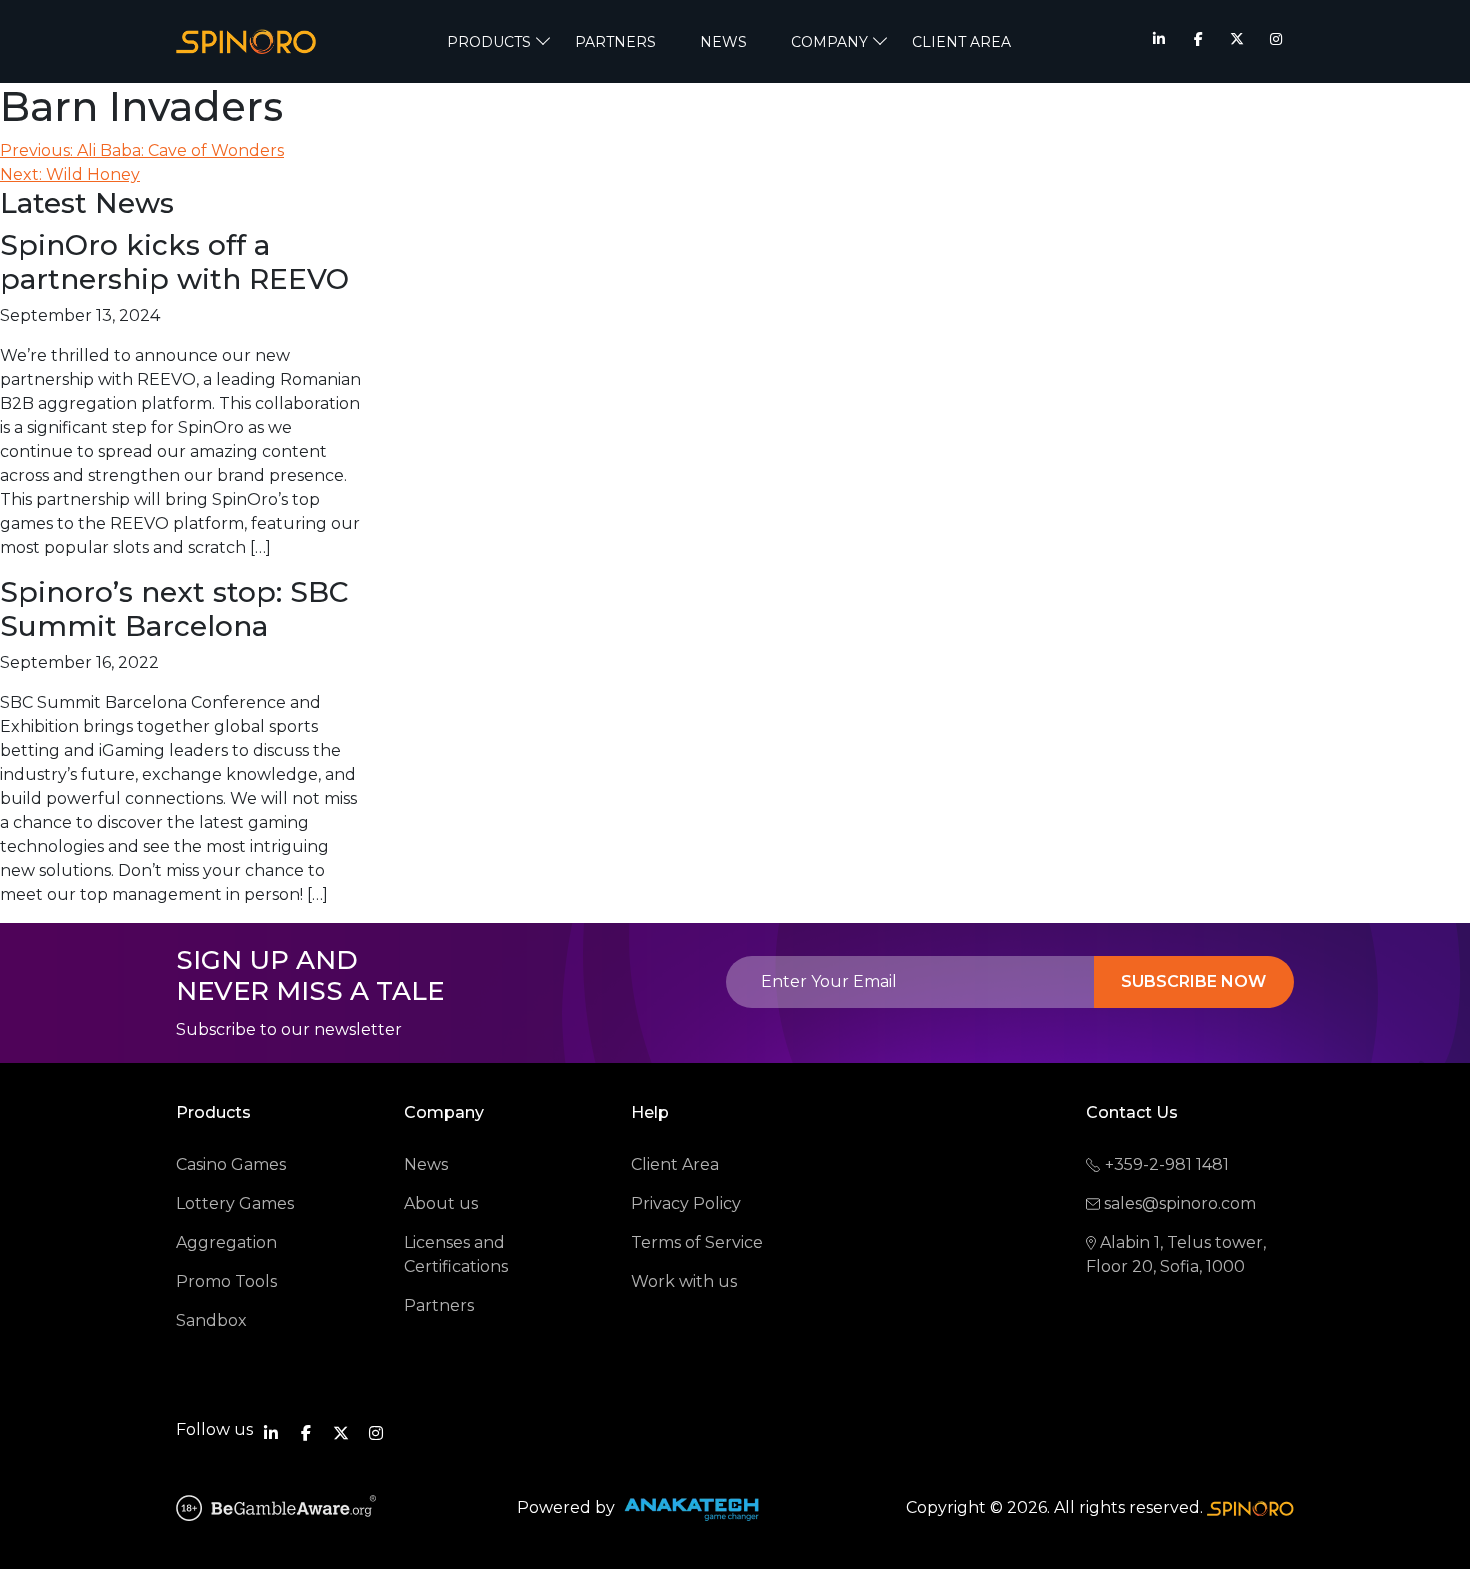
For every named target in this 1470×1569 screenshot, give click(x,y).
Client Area (675, 1164)
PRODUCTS (489, 42)
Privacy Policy (686, 1203)
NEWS (723, 42)
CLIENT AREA (961, 42)
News (426, 1164)
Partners (615, 42)
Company (829, 42)
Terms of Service (697, 1242)
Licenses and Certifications (456, 1254)
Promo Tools (226, 1281)
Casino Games (231, 1164)
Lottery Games (235, 1203)
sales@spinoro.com (1180, 1203)
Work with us (684, 1281)
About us (441, 1203)
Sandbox (211, 1320)
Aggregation (226, 1242)
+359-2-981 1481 (1167, 1164)
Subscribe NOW (1193, 981)
